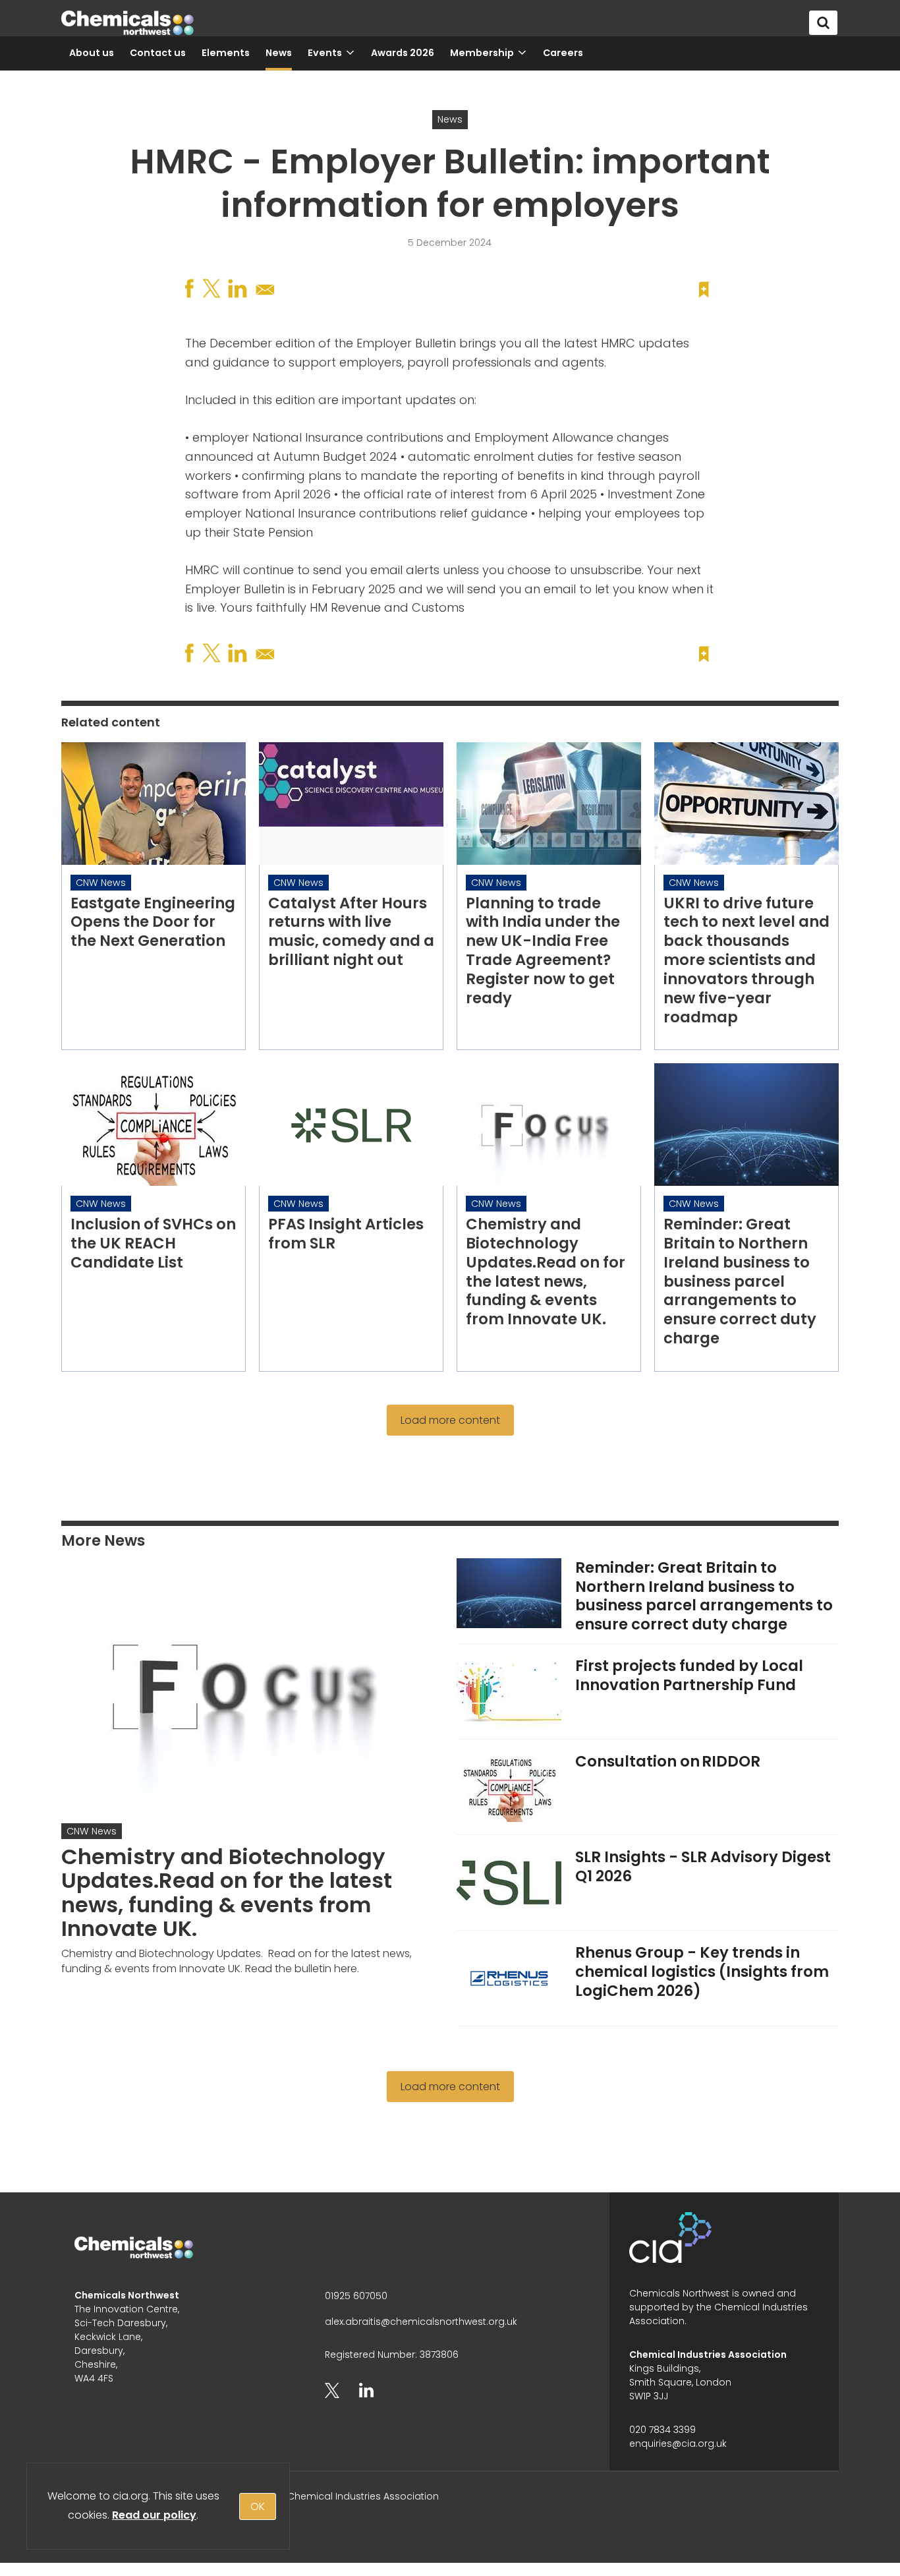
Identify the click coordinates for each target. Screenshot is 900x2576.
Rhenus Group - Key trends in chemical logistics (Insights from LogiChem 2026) (702, 1972)
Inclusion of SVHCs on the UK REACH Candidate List (153, 1243)
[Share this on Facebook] (191, 289)
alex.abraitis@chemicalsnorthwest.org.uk (421, 2322)
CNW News (101, 883)
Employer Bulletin (406, 343)
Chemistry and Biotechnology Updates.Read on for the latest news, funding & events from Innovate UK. (546, 1272)
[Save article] (704, 289)
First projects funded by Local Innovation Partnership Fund (689, 1675)
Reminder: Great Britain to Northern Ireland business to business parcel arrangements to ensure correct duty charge (740, 1281)
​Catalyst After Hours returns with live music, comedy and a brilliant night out (351, 931)
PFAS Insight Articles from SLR (346, 1234)
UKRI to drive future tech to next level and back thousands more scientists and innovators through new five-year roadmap (746, 960)
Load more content (450, 1420)
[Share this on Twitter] (213, 289)
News (450, 119)
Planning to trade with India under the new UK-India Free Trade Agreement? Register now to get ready (543, 951)
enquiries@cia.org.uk (678, 2444)
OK (258, 2506)
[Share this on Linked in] (239, 289)
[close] (713, 264)
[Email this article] (266, 295)
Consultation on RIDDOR (668, 1761)
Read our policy (154, 2515)
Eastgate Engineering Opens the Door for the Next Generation (153, 922)
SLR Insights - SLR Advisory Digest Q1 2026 (703, 1866)
